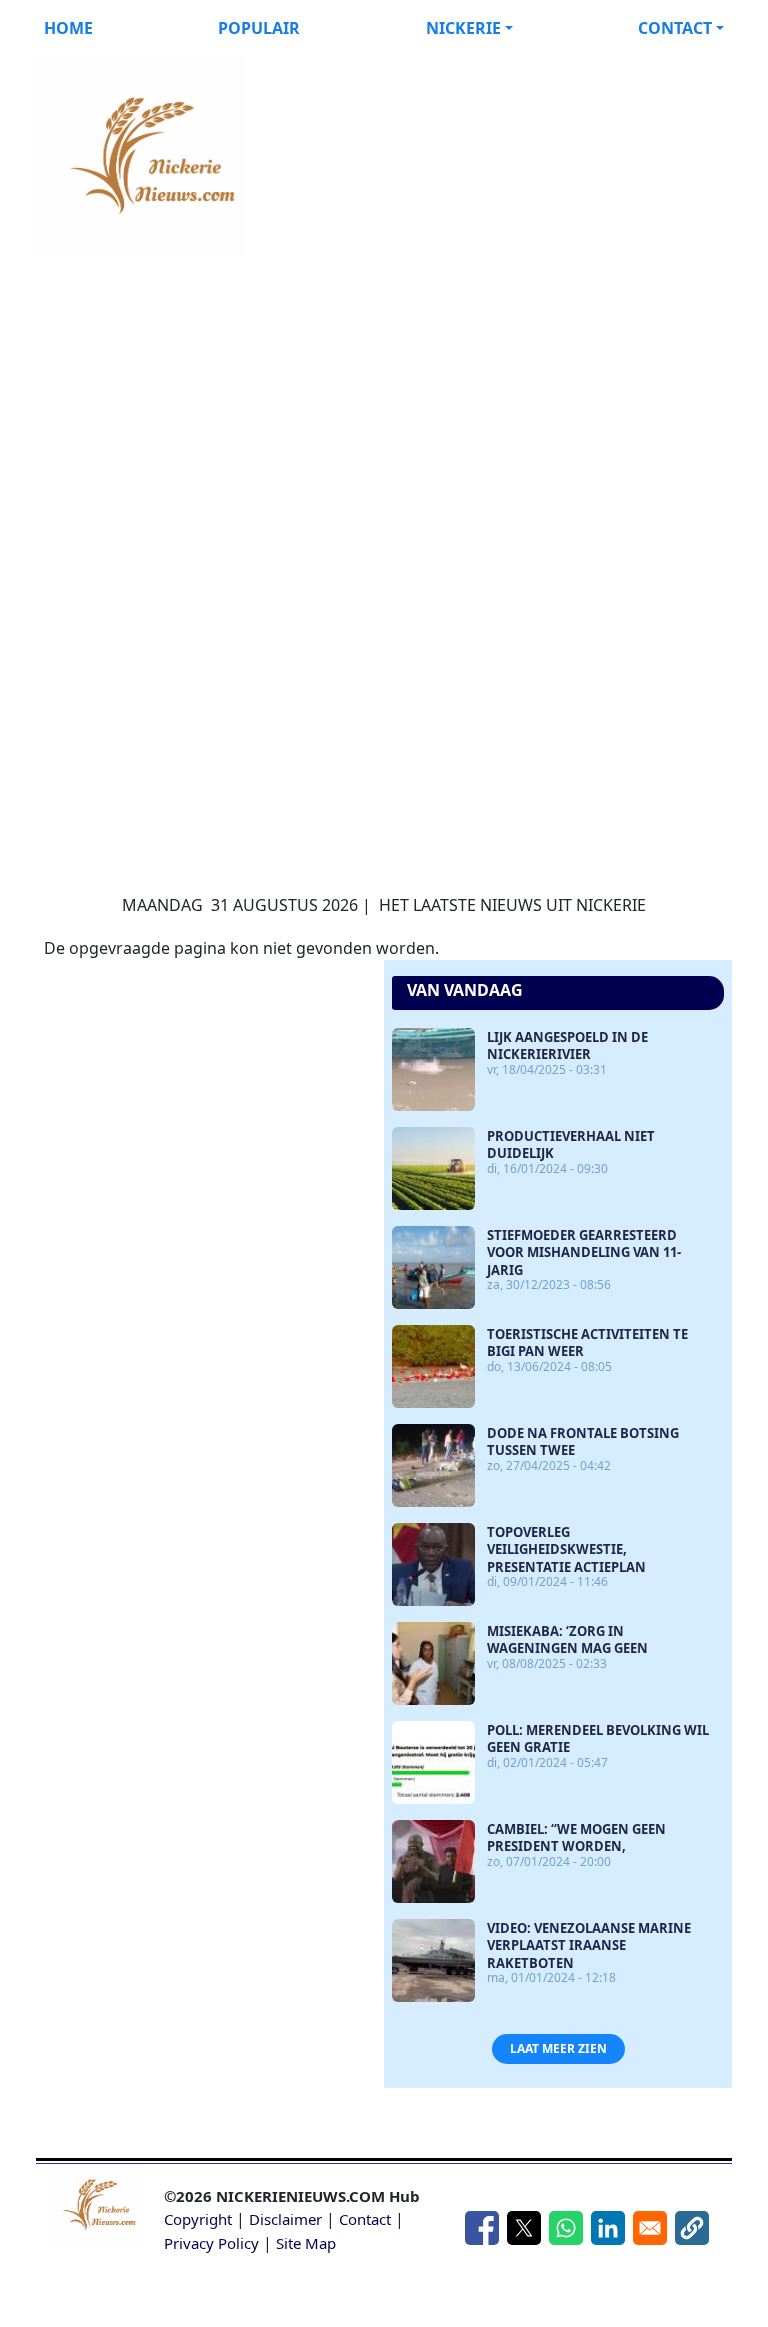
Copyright (198, 2219)
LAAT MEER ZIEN (558, 2048)
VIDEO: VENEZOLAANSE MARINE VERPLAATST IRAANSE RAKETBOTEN (589, 1945)
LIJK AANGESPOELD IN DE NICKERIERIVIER (567, 1046)
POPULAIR (259, 28)
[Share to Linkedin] (608, 2228)
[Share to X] (524, 2228)
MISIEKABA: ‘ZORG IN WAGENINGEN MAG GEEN (567, 1640)
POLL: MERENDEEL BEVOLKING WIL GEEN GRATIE (598, 1739)
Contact (365, 2219)
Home (68, 28)
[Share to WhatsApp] (566, 2228)
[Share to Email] (650, 2228)
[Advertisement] (384, 396)
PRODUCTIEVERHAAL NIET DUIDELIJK (571, 1145)
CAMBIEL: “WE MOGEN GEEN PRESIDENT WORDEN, (576, 1838)
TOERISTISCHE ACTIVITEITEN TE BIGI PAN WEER (587, 1343)
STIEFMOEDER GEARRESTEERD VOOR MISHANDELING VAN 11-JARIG (584, 1252)
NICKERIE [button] (463, 28)
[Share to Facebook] (482, 2228)
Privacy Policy (211, 2243)
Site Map (306, 2243)
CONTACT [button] (675, 28)
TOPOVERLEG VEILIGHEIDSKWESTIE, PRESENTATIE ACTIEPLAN (566, 1549)
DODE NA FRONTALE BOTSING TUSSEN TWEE (583, 1442)
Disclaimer (285, 2219)
